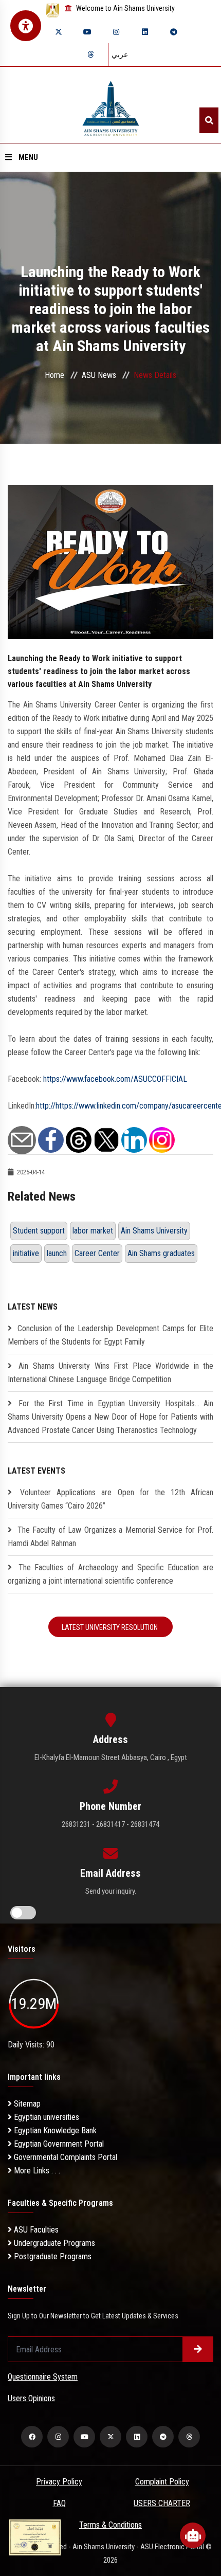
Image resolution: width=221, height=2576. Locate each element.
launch (57, 1253)
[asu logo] (111, 105)
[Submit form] (198, 2349)
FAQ (59, 2503)
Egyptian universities (45, 2117)
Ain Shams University (154, 1231)
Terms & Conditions (110, 2525)
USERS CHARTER (162, 2503)
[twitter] (59, 32)
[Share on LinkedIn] (134, 1140)
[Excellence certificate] (35, 2537)
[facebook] (32, 2437)
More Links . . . (36, 2171)
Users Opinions (31, 2398)
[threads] (90, 55)
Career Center (97, 1253)
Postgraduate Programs (52, 2256)
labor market (93, 1231)
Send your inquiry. (111, 1891)
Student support (39, 1231)
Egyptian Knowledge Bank (54, 2130)
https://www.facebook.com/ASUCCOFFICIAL (115, 1079)
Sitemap (26, 2104)
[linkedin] (145, 32)
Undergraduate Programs (53, 2243)
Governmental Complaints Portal (65, 2157)
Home (54, 375)
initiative (26, 1253)
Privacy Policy (59, 2482)
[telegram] (174, 32)
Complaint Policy (162, 2482)
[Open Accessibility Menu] (26, 26)
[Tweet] (106, 1140)
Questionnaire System (43, 2377)
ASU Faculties (35, 2230)
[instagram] (116, 32)
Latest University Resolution (110, 1627)
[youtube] (87, 32)
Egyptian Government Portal (58, 2144)
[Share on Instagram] (162, 1140)
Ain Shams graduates (161, 1253)
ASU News (99, 375)
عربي (120, 55)
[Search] (209, 120)
